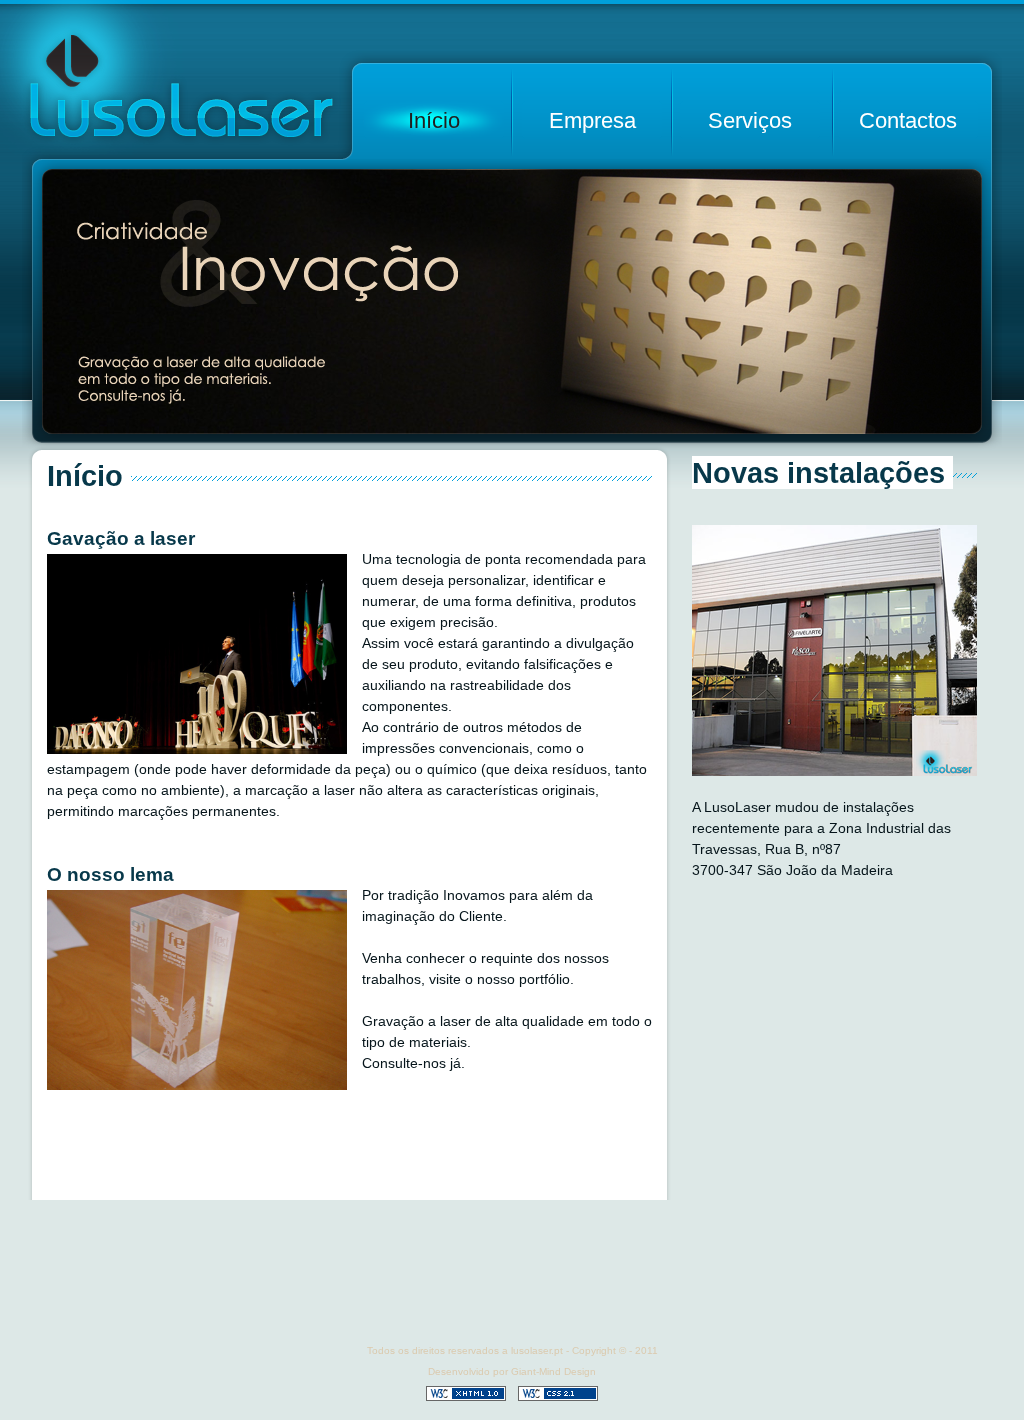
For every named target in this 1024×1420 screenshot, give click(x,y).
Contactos (908, 120)
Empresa (592, 120)
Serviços (750, 120)
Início (434, 120)
